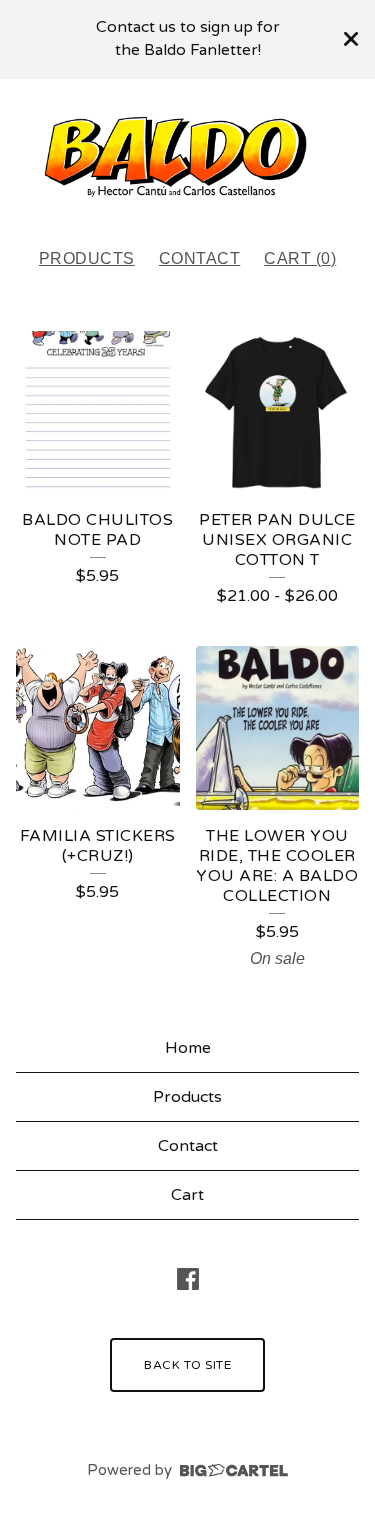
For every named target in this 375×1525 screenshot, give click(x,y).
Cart (187, 1195)
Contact (200, 258)
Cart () (300, 258)
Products (87, 258)
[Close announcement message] (351, 39)
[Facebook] (188, 1279)
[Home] (187, 154)
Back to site (187, 1365)
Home (188, 1048)
